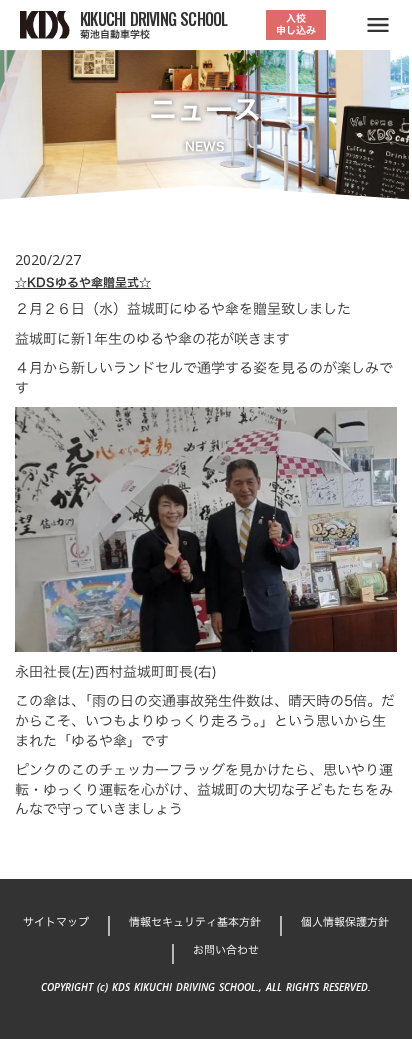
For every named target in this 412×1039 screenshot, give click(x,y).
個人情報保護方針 (345, 922)
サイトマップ (56, 922)
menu (378, 25)
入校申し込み (296, 24)
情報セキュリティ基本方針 (195, 922)
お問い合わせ (226, 950)
